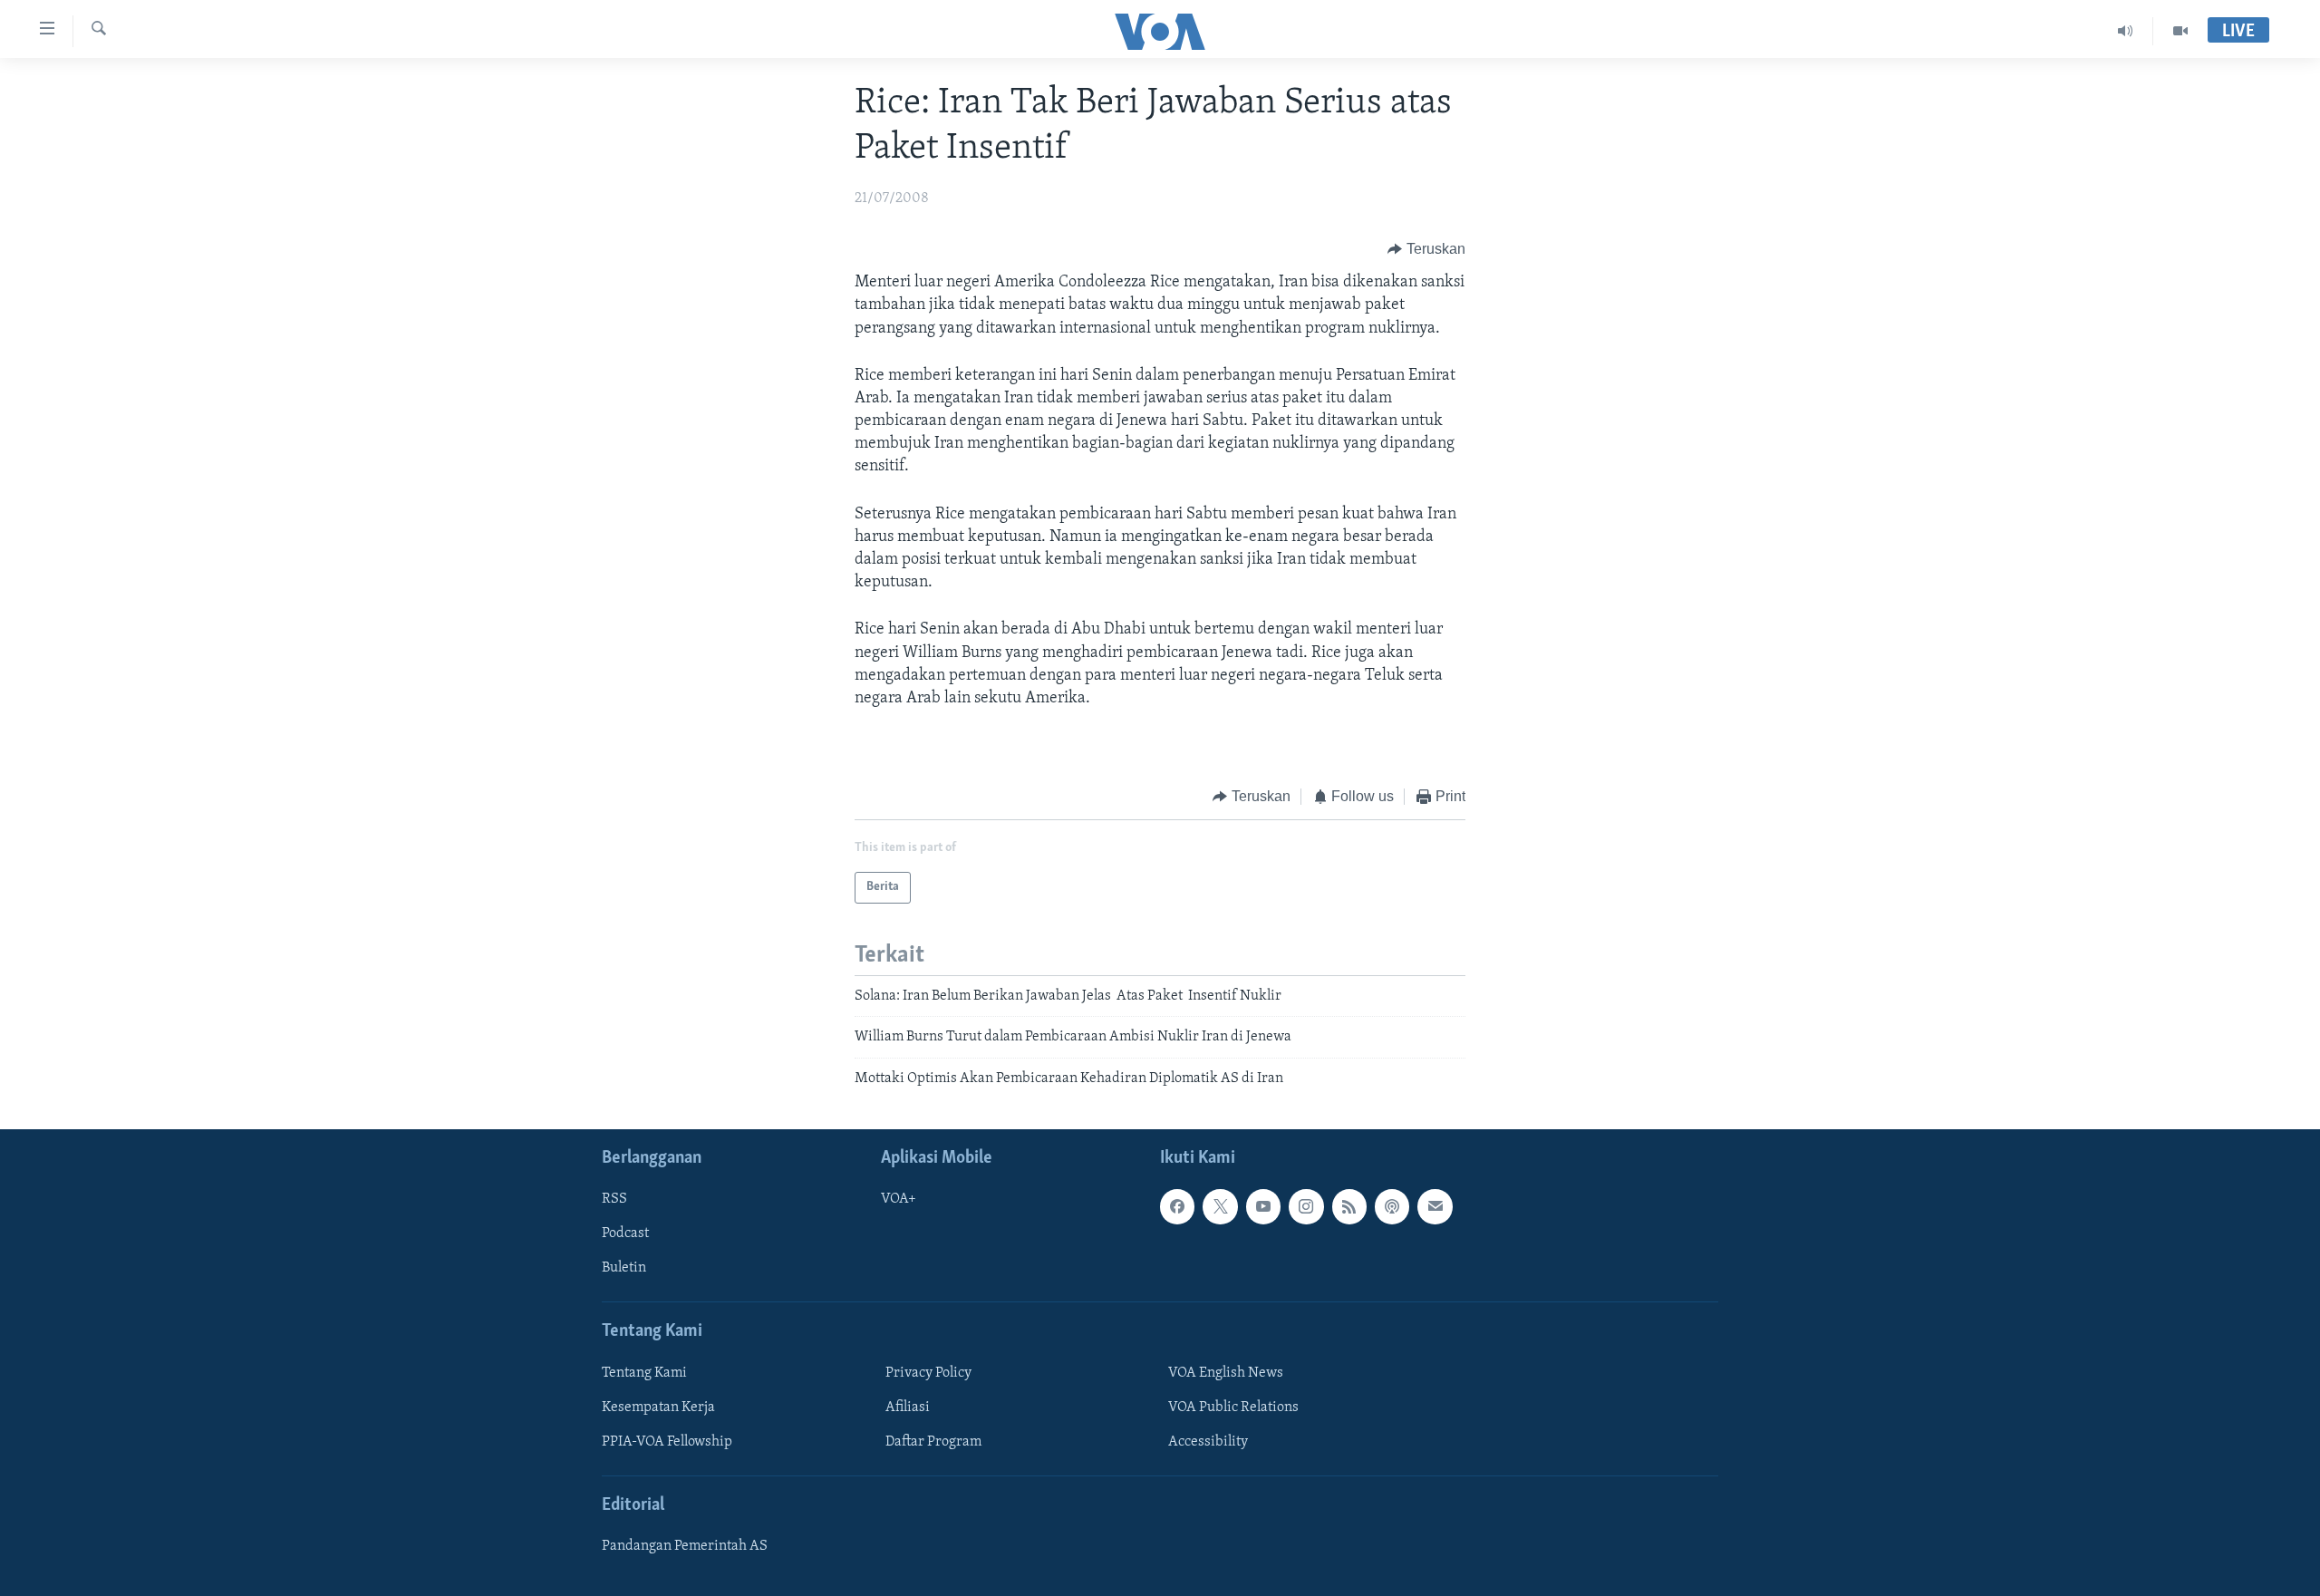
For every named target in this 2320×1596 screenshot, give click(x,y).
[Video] (2180, 31)
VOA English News (1226, 1373)
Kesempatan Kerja (658, 1407)
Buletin (624, 1268)
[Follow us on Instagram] (1306, 1206)
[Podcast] (1392, 1206)
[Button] (1426, 249)
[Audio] (2126, 31)
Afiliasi (908, 1407)
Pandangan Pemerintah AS (685, 1546)
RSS (614, 1199)
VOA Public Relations (1233, 1407)
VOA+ (899, 1199)
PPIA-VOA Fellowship (667, 1442)
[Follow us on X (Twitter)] (1220, 1206)
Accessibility (1208, 1442)
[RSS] (1349, 1206)
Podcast (625, 1233)
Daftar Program (933, 1442)
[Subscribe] (1435, 1206)
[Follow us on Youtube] (1263, 1206)
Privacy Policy (928, 1373)
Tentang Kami (644, 1373)
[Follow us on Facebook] (1177, 1206)
